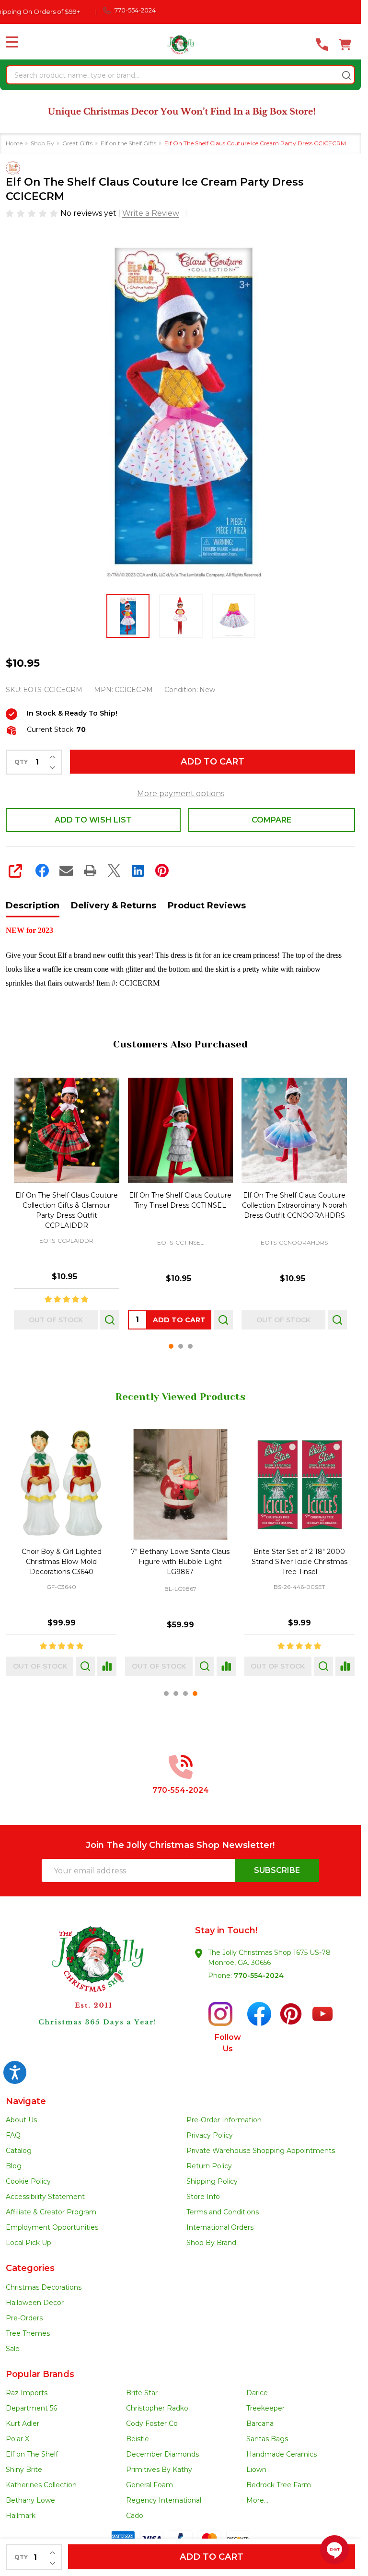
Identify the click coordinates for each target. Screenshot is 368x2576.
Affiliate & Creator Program (51, 2212)
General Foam (149, 2485)
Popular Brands (40, 2374)
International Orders (220, 2227)
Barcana (260, 2423)
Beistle (138, 2439)
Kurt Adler (23, 2423)
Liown (256, 2470)
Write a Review (151, 213)
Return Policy (209, 2166)
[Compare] (107, 1667)
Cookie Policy (28, 2181)
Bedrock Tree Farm (279, 2485)
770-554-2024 (259, 1976)
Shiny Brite (24, 2470)
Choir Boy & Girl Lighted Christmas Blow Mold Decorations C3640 (62, 1562)
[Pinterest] (162, 870)
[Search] (346, 75)
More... (257, 2500)
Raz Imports (27, 2393)
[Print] (90, 870)
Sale (13, 2349)
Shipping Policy (212, 2181)
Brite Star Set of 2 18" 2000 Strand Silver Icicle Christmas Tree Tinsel (299, 1562)
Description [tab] (33, 906)
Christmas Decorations (44, 2287)
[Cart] (345, 45)
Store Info (203, 2197)
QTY (21, 762)
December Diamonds (162, 2454)
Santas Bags (267, 2439)
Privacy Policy (210, 2135)
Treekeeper (265, 2408)
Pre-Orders (24, 2318)
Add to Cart (213, 762)
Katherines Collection (41, 2485)
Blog (14, 2166)
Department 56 (31, 2408)
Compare (271, 820)
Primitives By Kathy (159, 2470)
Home (14, 143)
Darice (257, 2393)
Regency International (164, 2500)
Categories (30, 2268)
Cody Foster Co (152, 2423)
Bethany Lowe (30, 2500)
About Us (21, 2120)
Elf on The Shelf (32, 2454)
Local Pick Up (29, 2243)
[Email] (66, 870)
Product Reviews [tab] (207, 906)
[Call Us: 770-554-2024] (322, 45)
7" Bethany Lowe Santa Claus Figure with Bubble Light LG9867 (180, 1562)
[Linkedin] (138, 870)
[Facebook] (42, 870)
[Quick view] (110, 1319)
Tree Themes (28, 2333)
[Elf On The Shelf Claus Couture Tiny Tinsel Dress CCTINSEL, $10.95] (181, 1130)
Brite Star (142, 2393)
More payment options (181, 794)
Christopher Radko (157, 2408)
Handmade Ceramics (282, 2454)
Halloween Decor (35, 2303)
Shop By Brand (211, 2243)
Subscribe (277, 1870)
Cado (135, 2516)
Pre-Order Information (224, 2120)
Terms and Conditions (223, 2212)
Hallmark (21, 2516)
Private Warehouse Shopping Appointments (261, 2151)
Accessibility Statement (45, 2197)
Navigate (26, 2101)
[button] (93, 1993)
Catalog (19, 2151)
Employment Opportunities (52, 2227)
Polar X (17, 2439)
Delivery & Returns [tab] (114, 906)
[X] (114, 870)
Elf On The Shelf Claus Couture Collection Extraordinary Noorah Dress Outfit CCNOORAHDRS (294, 1205)
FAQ (13, 2135)
